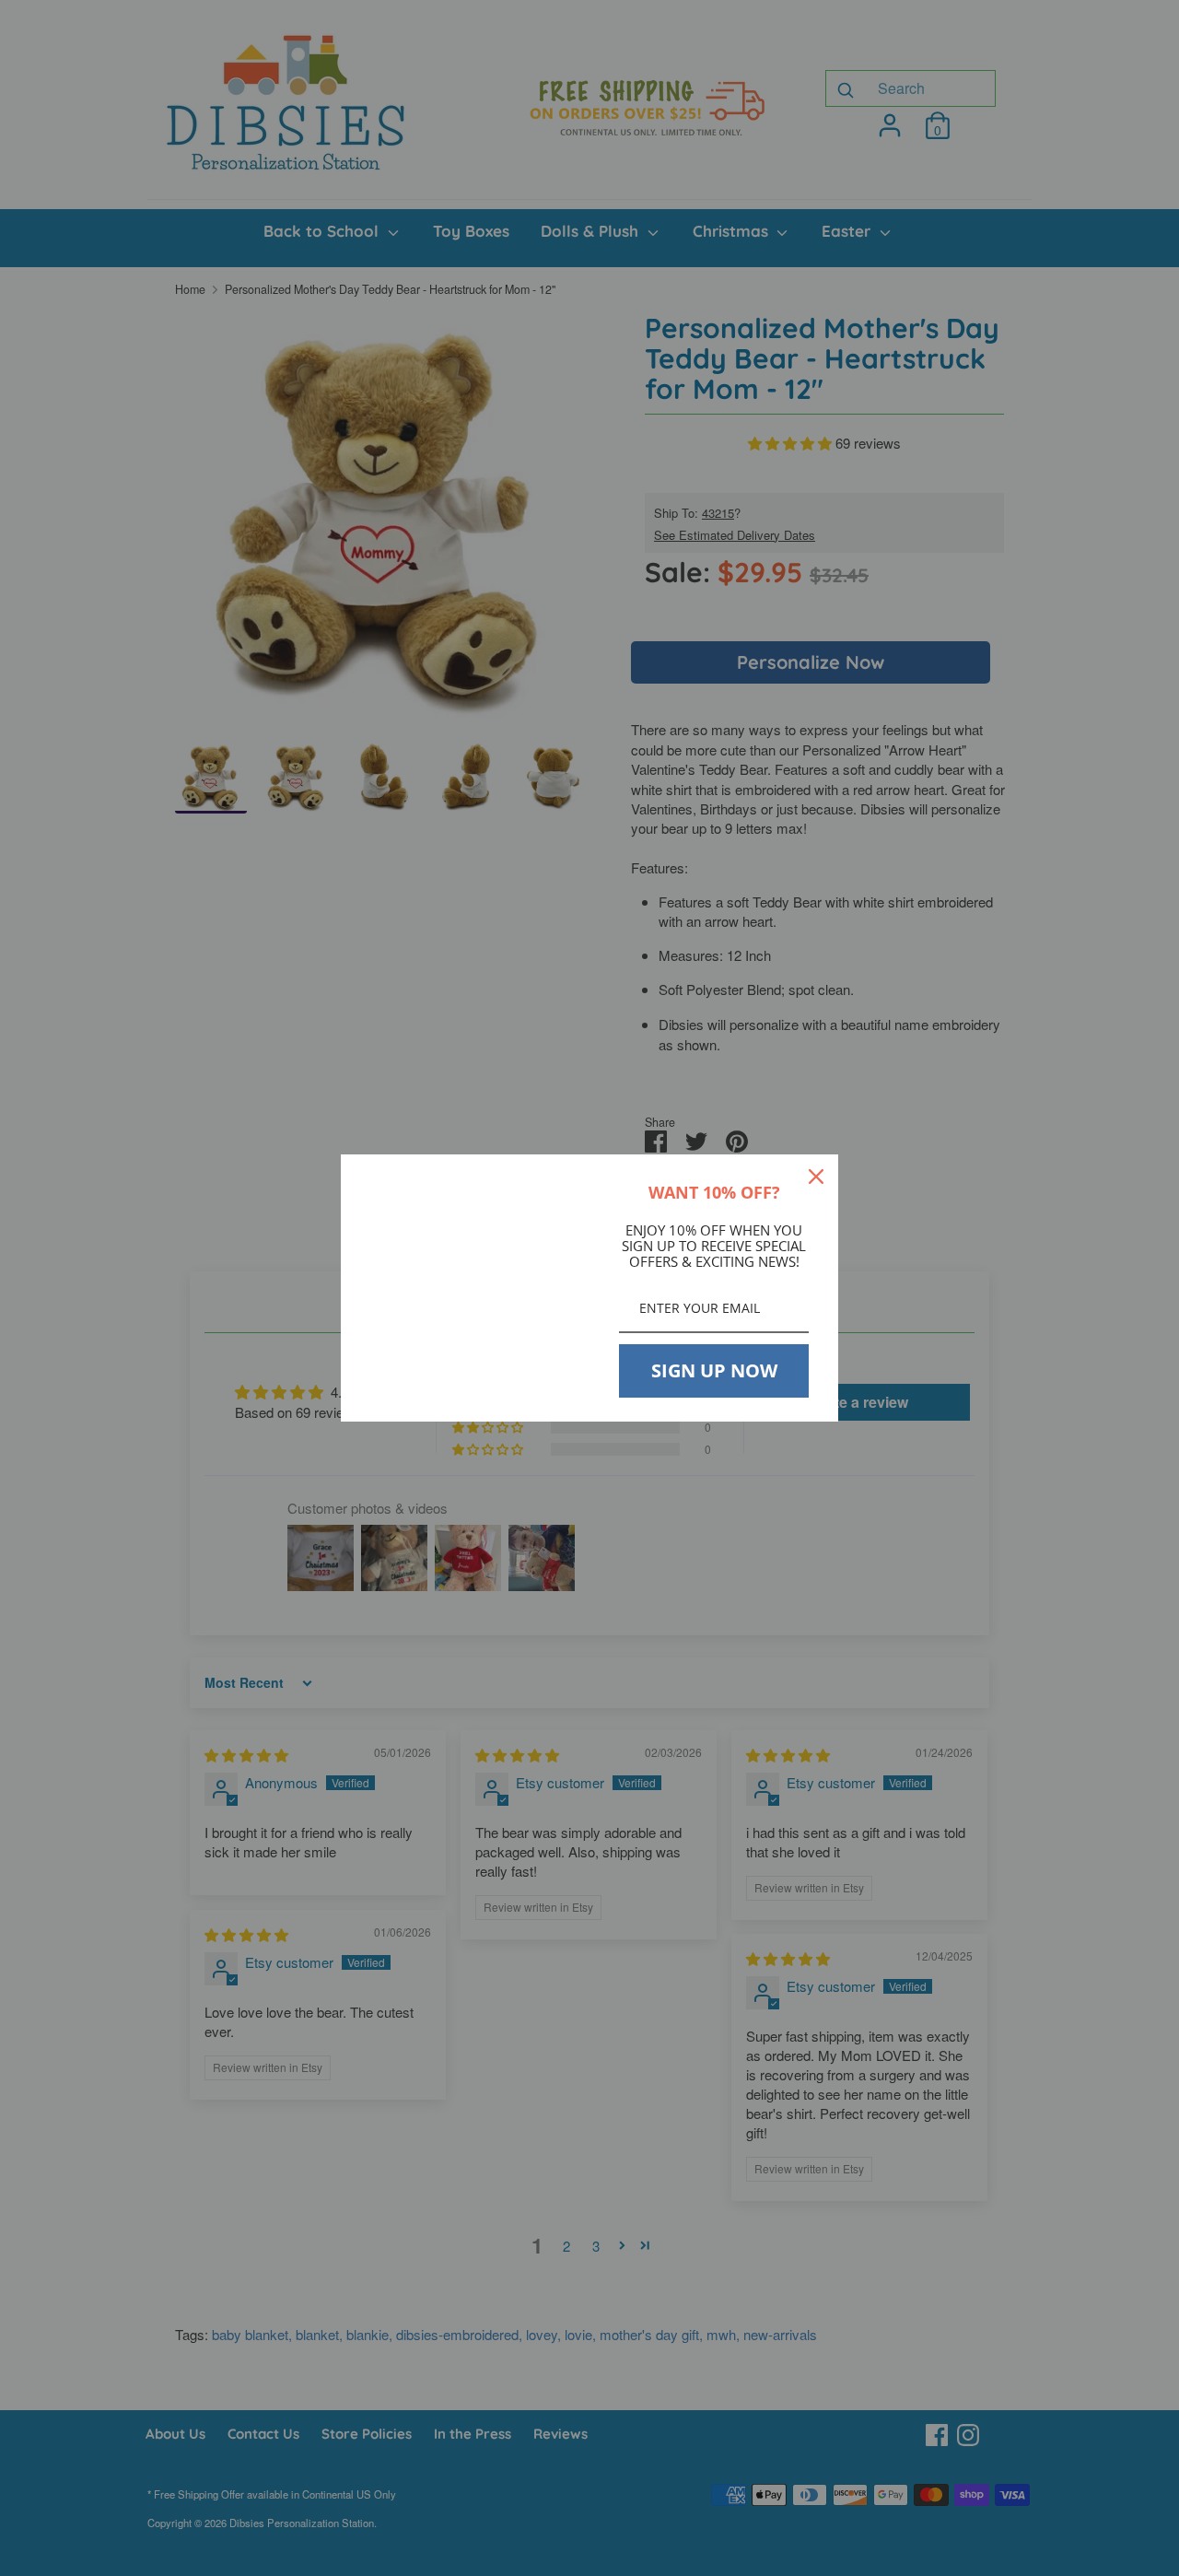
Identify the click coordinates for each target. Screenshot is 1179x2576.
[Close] (816, 1177)
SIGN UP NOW (714, 1370)
